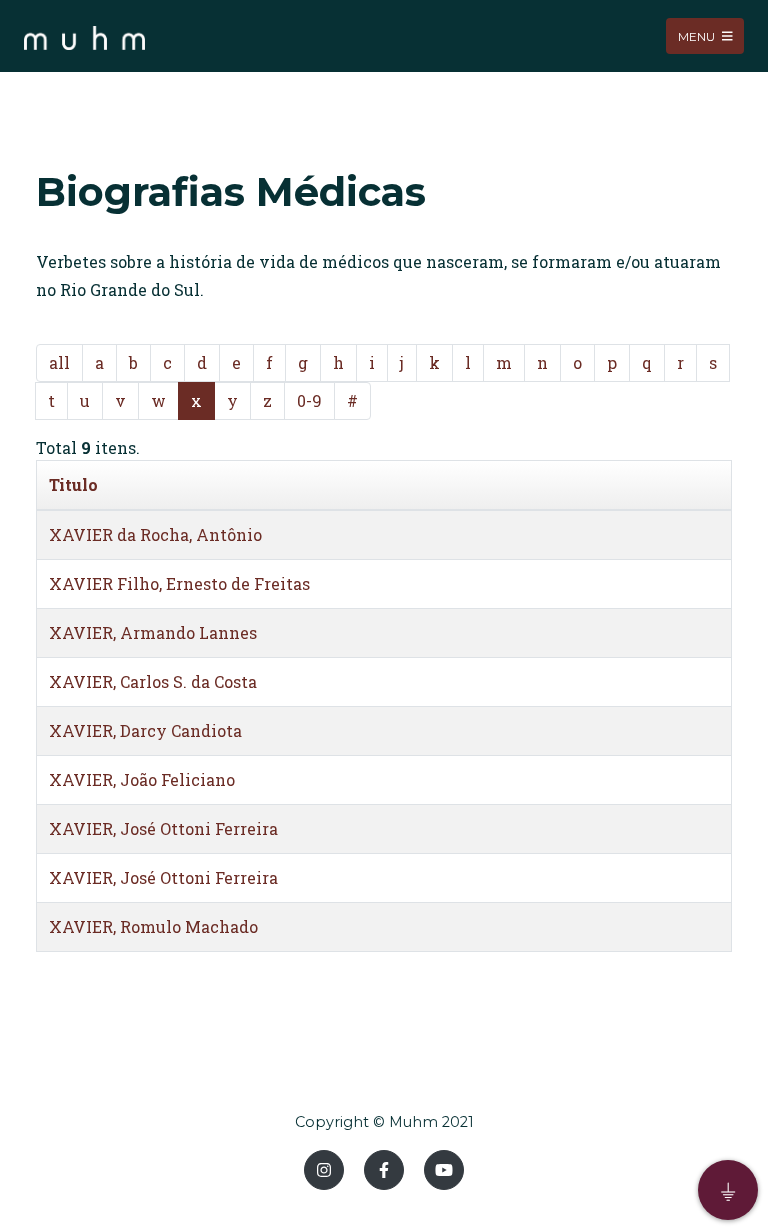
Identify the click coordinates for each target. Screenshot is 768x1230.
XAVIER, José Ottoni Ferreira (163, 828)
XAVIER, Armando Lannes (153, 632)
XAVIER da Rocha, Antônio (155, 534)
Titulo (73, 484)
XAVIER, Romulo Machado (153, 926)
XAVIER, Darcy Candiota (145, 730)
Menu (698, 35)
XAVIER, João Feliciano (142, 779)
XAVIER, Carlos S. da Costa (153, 681)
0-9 (309, 400)
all (59, 362)
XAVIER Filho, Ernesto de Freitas (179, 583)
